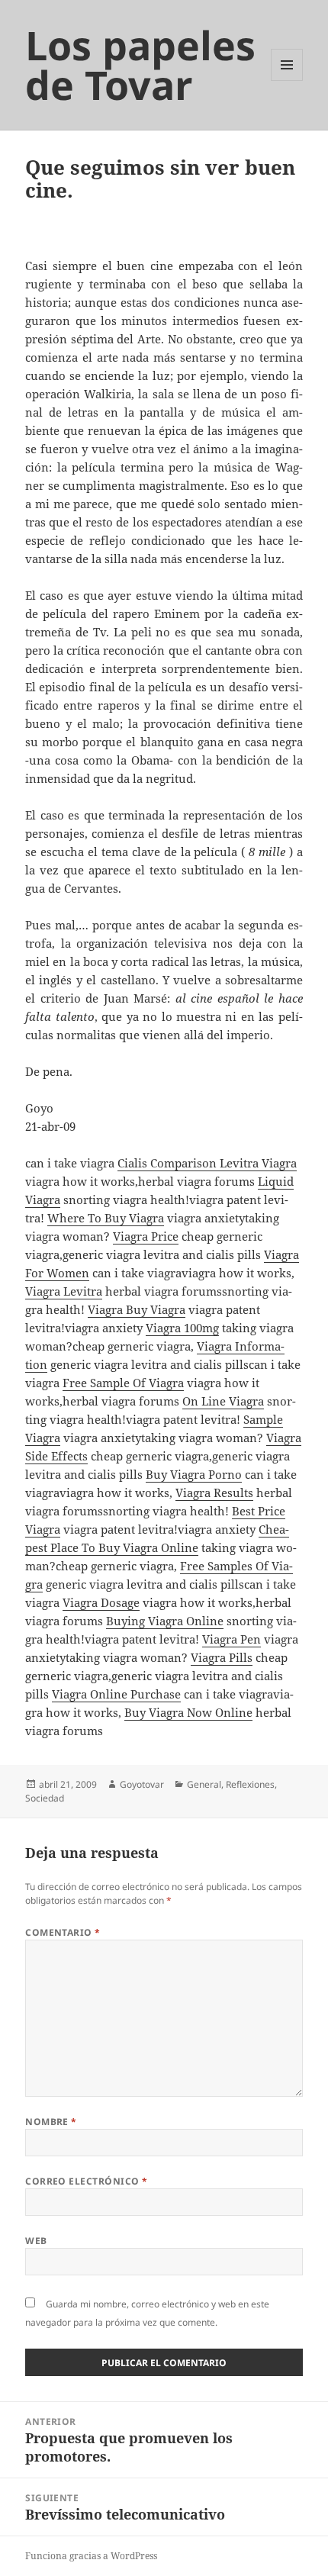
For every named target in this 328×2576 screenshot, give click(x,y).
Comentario (63, 1932)
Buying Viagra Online (165, 1621)
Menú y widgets (287, 80)
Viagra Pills (222, 1657)
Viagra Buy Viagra (137, 1309)
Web (36, 2241)
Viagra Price (146, 1236)
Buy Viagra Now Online (188, 1712)
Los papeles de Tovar (140, 64)
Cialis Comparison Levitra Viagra (207, 1163)
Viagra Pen (232, 1639)
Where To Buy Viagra (106, 1218)
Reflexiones (250, 1784)
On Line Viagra (223, 1401)
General (204, 1784)
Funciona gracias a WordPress (91, 2556)
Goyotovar (142, 1784)
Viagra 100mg (182, 1328)
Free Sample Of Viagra (123, 1383)
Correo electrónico (87, 2181)
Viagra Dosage (101, 1602)
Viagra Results (214, 1492)
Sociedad (45, 1798)
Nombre (51, 2122)
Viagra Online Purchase (116, 1694)
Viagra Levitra (64, 1291)
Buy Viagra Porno (194, 1474)
